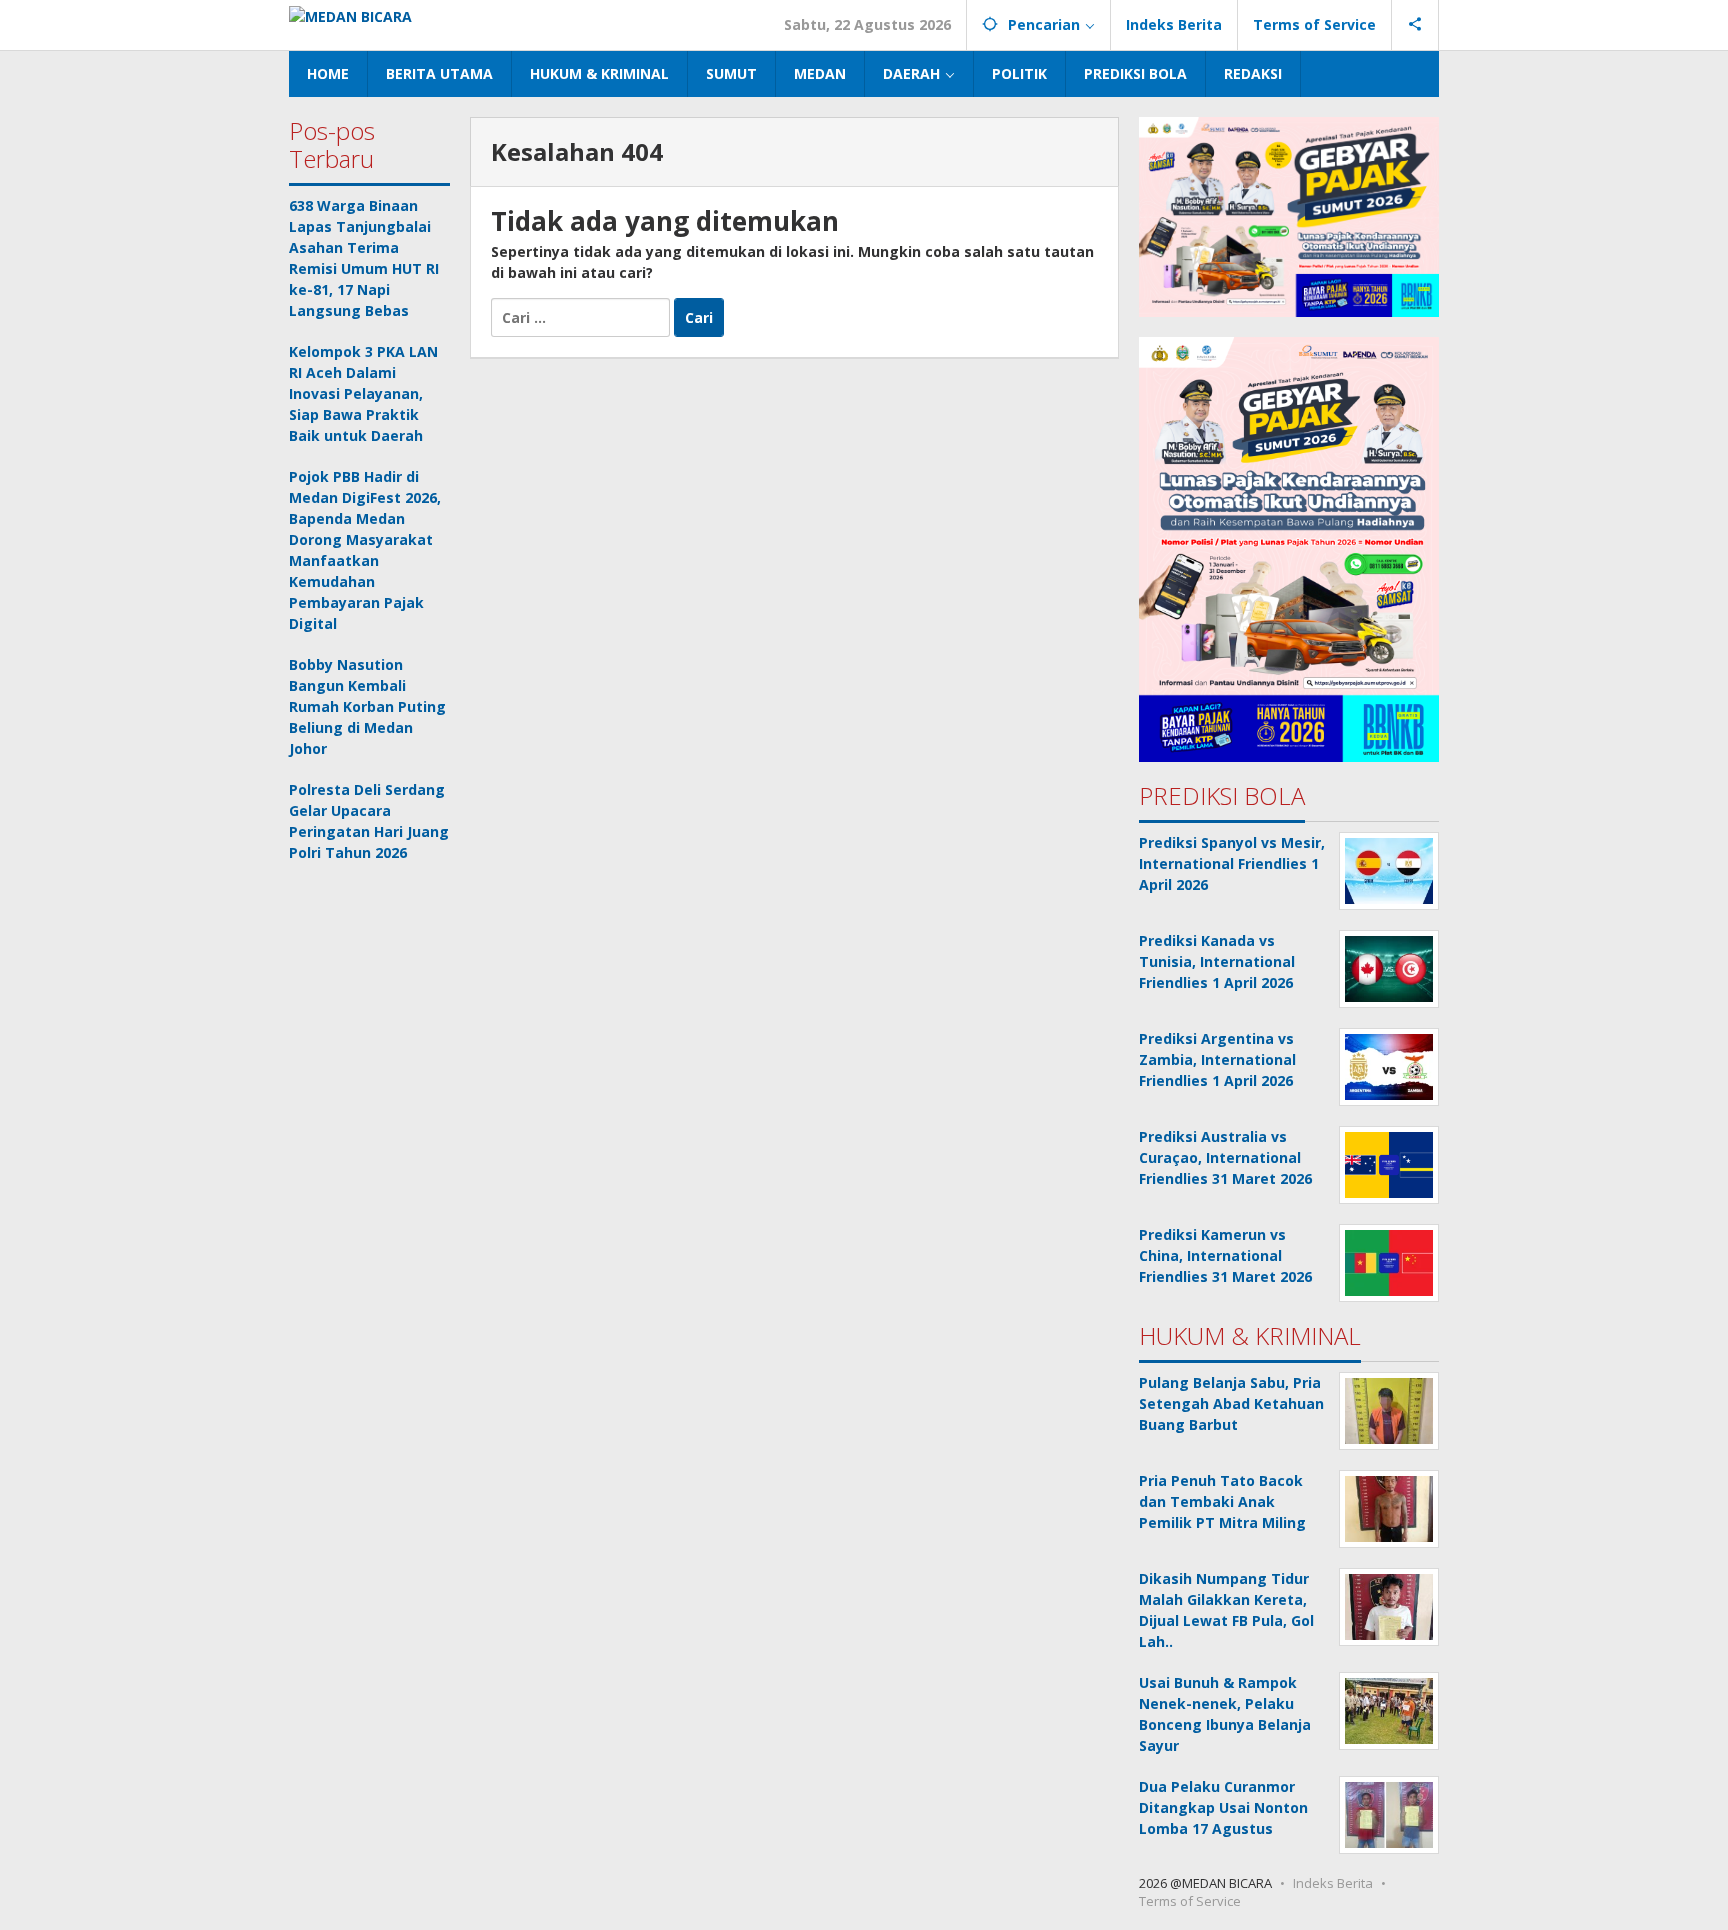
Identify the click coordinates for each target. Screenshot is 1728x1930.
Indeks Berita (1333, 1883)
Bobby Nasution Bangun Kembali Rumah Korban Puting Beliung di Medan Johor (367, 706)
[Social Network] (1415, 25)
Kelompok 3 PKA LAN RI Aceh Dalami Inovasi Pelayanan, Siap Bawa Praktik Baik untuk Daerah (363, 393)
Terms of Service (1190, 1901)
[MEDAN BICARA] (350, 14)
